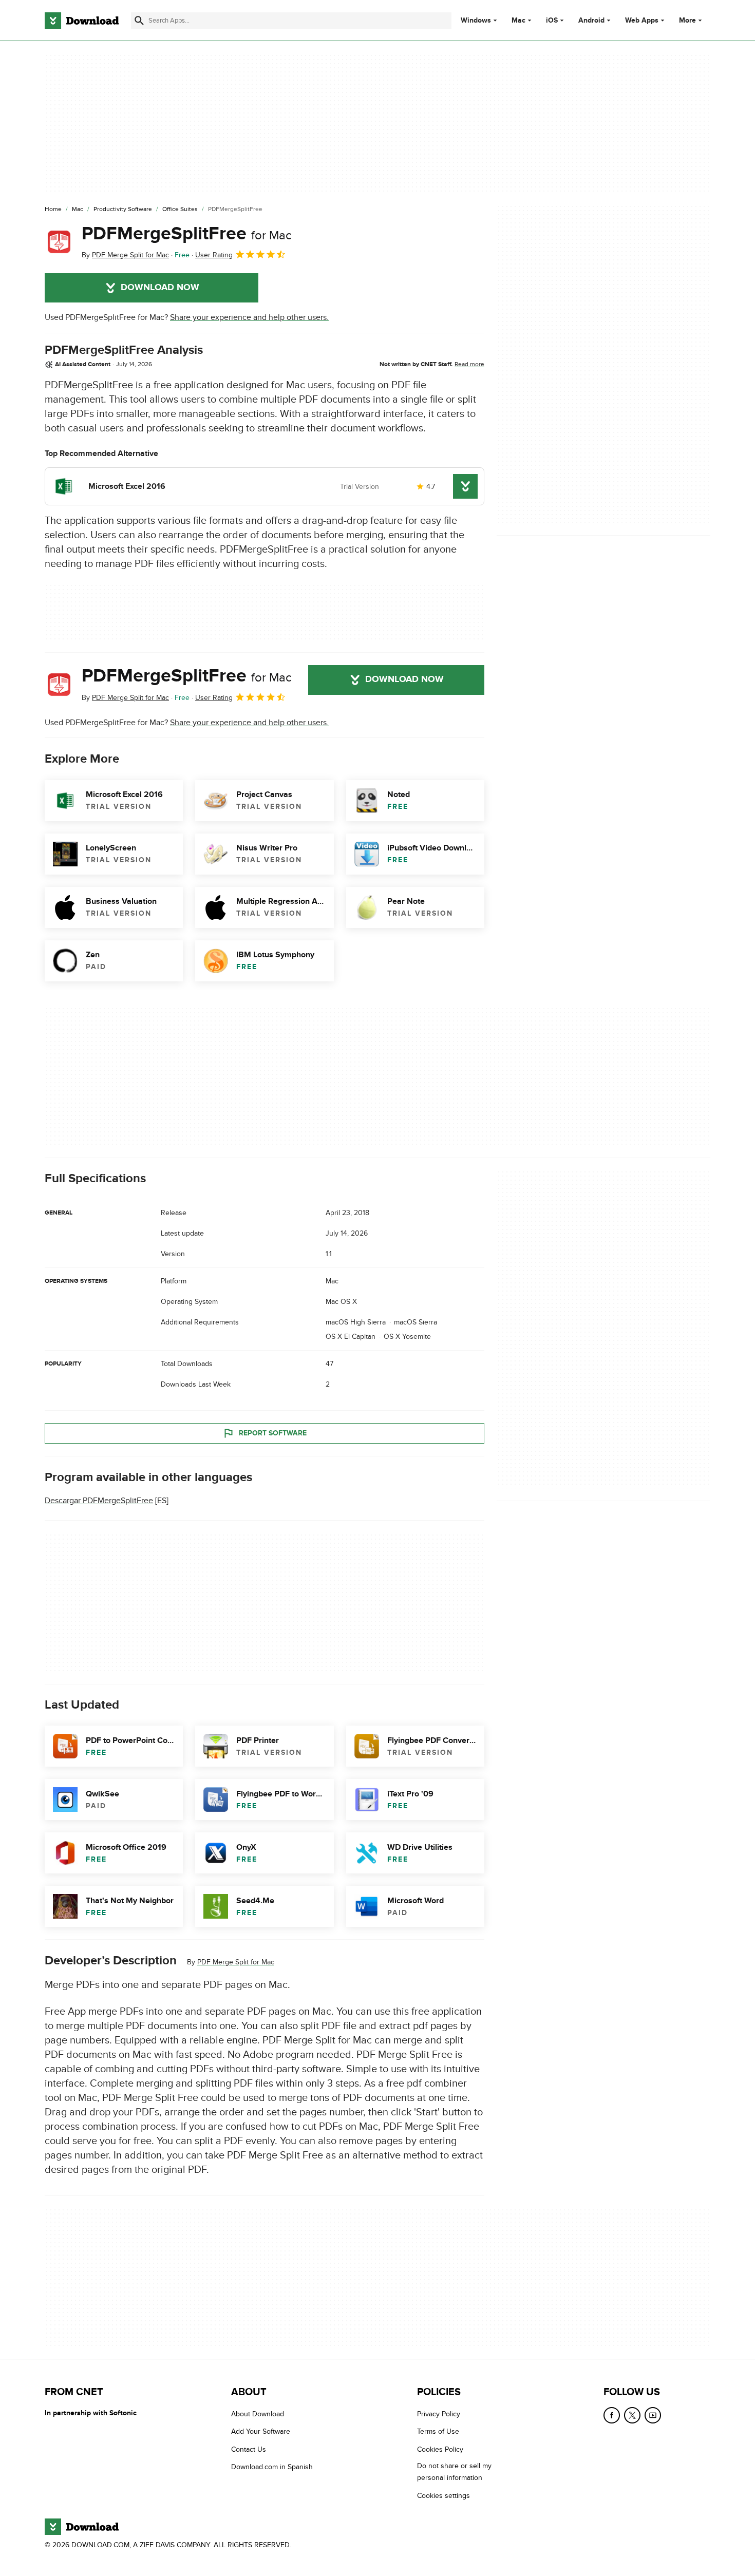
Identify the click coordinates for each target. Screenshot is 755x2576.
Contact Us (249, 2449)
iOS (552, 21)
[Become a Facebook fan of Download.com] (612, 2415)
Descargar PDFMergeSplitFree (99, 1501)
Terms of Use (438, 2432)
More (687, 20)
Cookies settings (443, 2496)
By (125, 255)
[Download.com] (82, 21)
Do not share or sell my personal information (454, 2472)
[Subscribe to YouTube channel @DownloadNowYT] (653, 2415)
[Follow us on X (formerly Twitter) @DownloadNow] (632, 2415)
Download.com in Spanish (272, 2467)
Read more (469, 364)
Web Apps (642, 21)
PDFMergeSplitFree (187, 234)
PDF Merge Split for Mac (236, 1962)
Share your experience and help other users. (249, 317)
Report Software (273, 1433)
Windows (476, 21)
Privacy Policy (439, 2414)
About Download (258, 2414)
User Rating (214, 255)
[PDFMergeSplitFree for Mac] (59, 242)
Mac (518, 21)
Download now (160, 288)
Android (591, 21)
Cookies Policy (440, 2449)
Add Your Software (261, 2432)
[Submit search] (139, 21)
